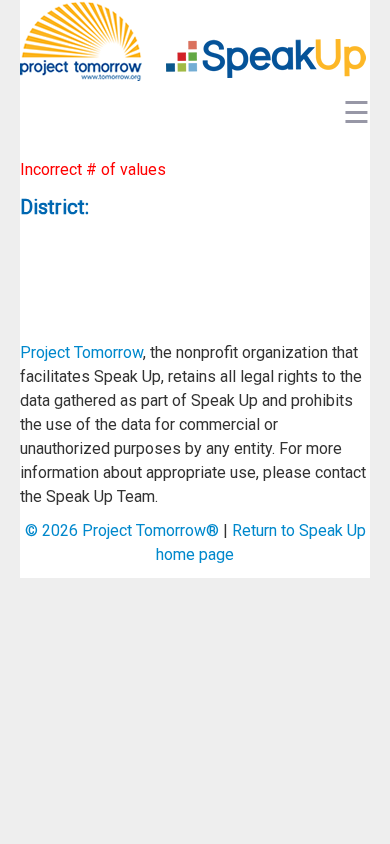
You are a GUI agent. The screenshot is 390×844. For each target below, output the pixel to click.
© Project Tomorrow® (122, 530)
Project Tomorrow (81, 352)
